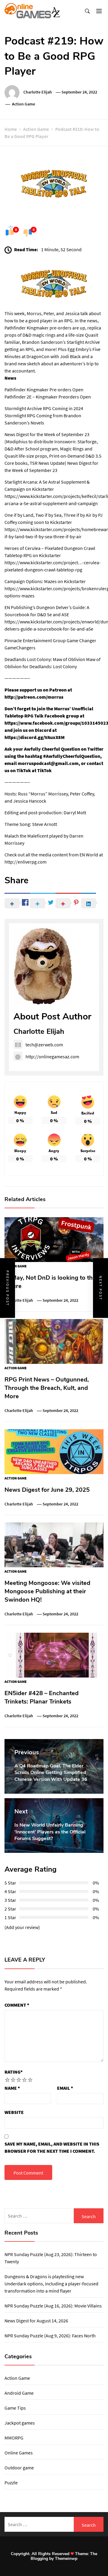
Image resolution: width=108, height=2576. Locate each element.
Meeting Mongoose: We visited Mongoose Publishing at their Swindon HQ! (47, 1591)
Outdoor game (19, 2468)
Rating (14, 2072)
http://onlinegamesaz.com (52, 1057)
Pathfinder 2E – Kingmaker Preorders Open (48, 397)
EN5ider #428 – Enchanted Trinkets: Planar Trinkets (42, 1697)
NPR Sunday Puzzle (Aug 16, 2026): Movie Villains (53, 2306)
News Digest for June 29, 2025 (47, 1490)
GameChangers (20, 648)
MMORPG (14, 2438)
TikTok (44, 770)
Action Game (24, 104)
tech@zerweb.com (44, 1045)
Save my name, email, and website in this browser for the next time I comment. (52, 2147)
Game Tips (15, 2408)
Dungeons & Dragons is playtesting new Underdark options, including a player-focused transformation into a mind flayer (51, 2284)
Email (65, 2088)
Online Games (19, 2453)
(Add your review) (22, 1927)
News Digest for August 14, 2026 (36, 2321)
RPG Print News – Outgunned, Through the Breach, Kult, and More (47, 1388)
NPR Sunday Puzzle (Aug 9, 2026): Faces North (50, 2336)
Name (12, 2088)
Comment (17, 2005)
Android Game (19, 2393)
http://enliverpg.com (25, 862)
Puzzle (11, 2483)
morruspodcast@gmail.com (48, 763)
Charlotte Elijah (38, 92)
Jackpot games (20, 2423)
